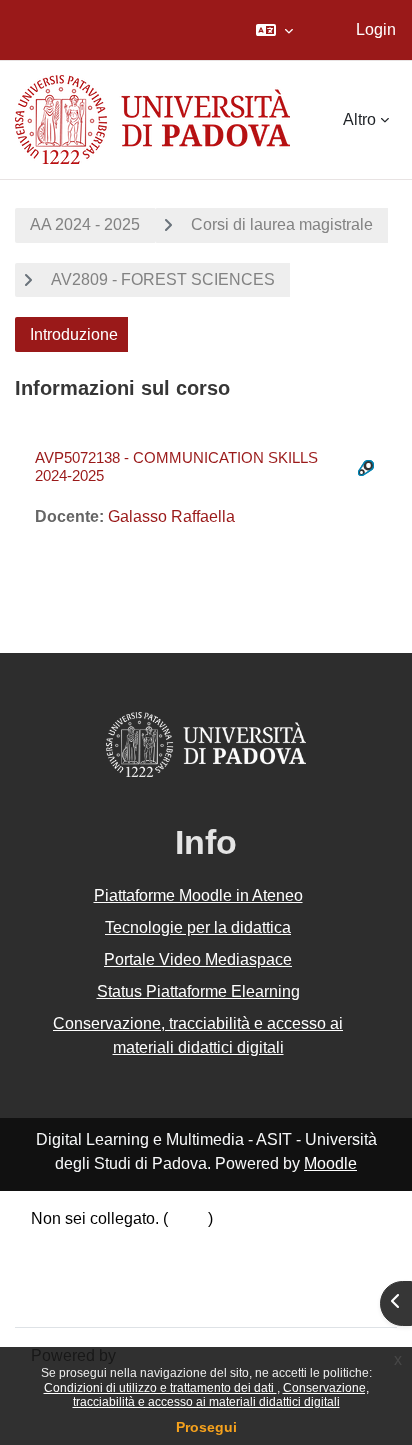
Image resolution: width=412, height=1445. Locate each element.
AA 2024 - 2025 (85, 224)
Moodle (330, 1163)
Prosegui (206, 1427)
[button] (274, 30)
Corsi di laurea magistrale (282, 224)
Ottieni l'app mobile (99, 1296)
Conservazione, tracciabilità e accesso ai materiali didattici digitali (221, 1395)
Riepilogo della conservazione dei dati (167, 1245)
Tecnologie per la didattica (198, 927)
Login (376, 29)
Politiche (62, 1270)
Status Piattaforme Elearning (198, 991)
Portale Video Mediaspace (198, 959)
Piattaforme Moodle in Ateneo (198, 895)
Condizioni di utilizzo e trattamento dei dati (160, 1388)
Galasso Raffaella (171, 516)
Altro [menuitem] (359, 119)
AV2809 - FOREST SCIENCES (163, 279)
